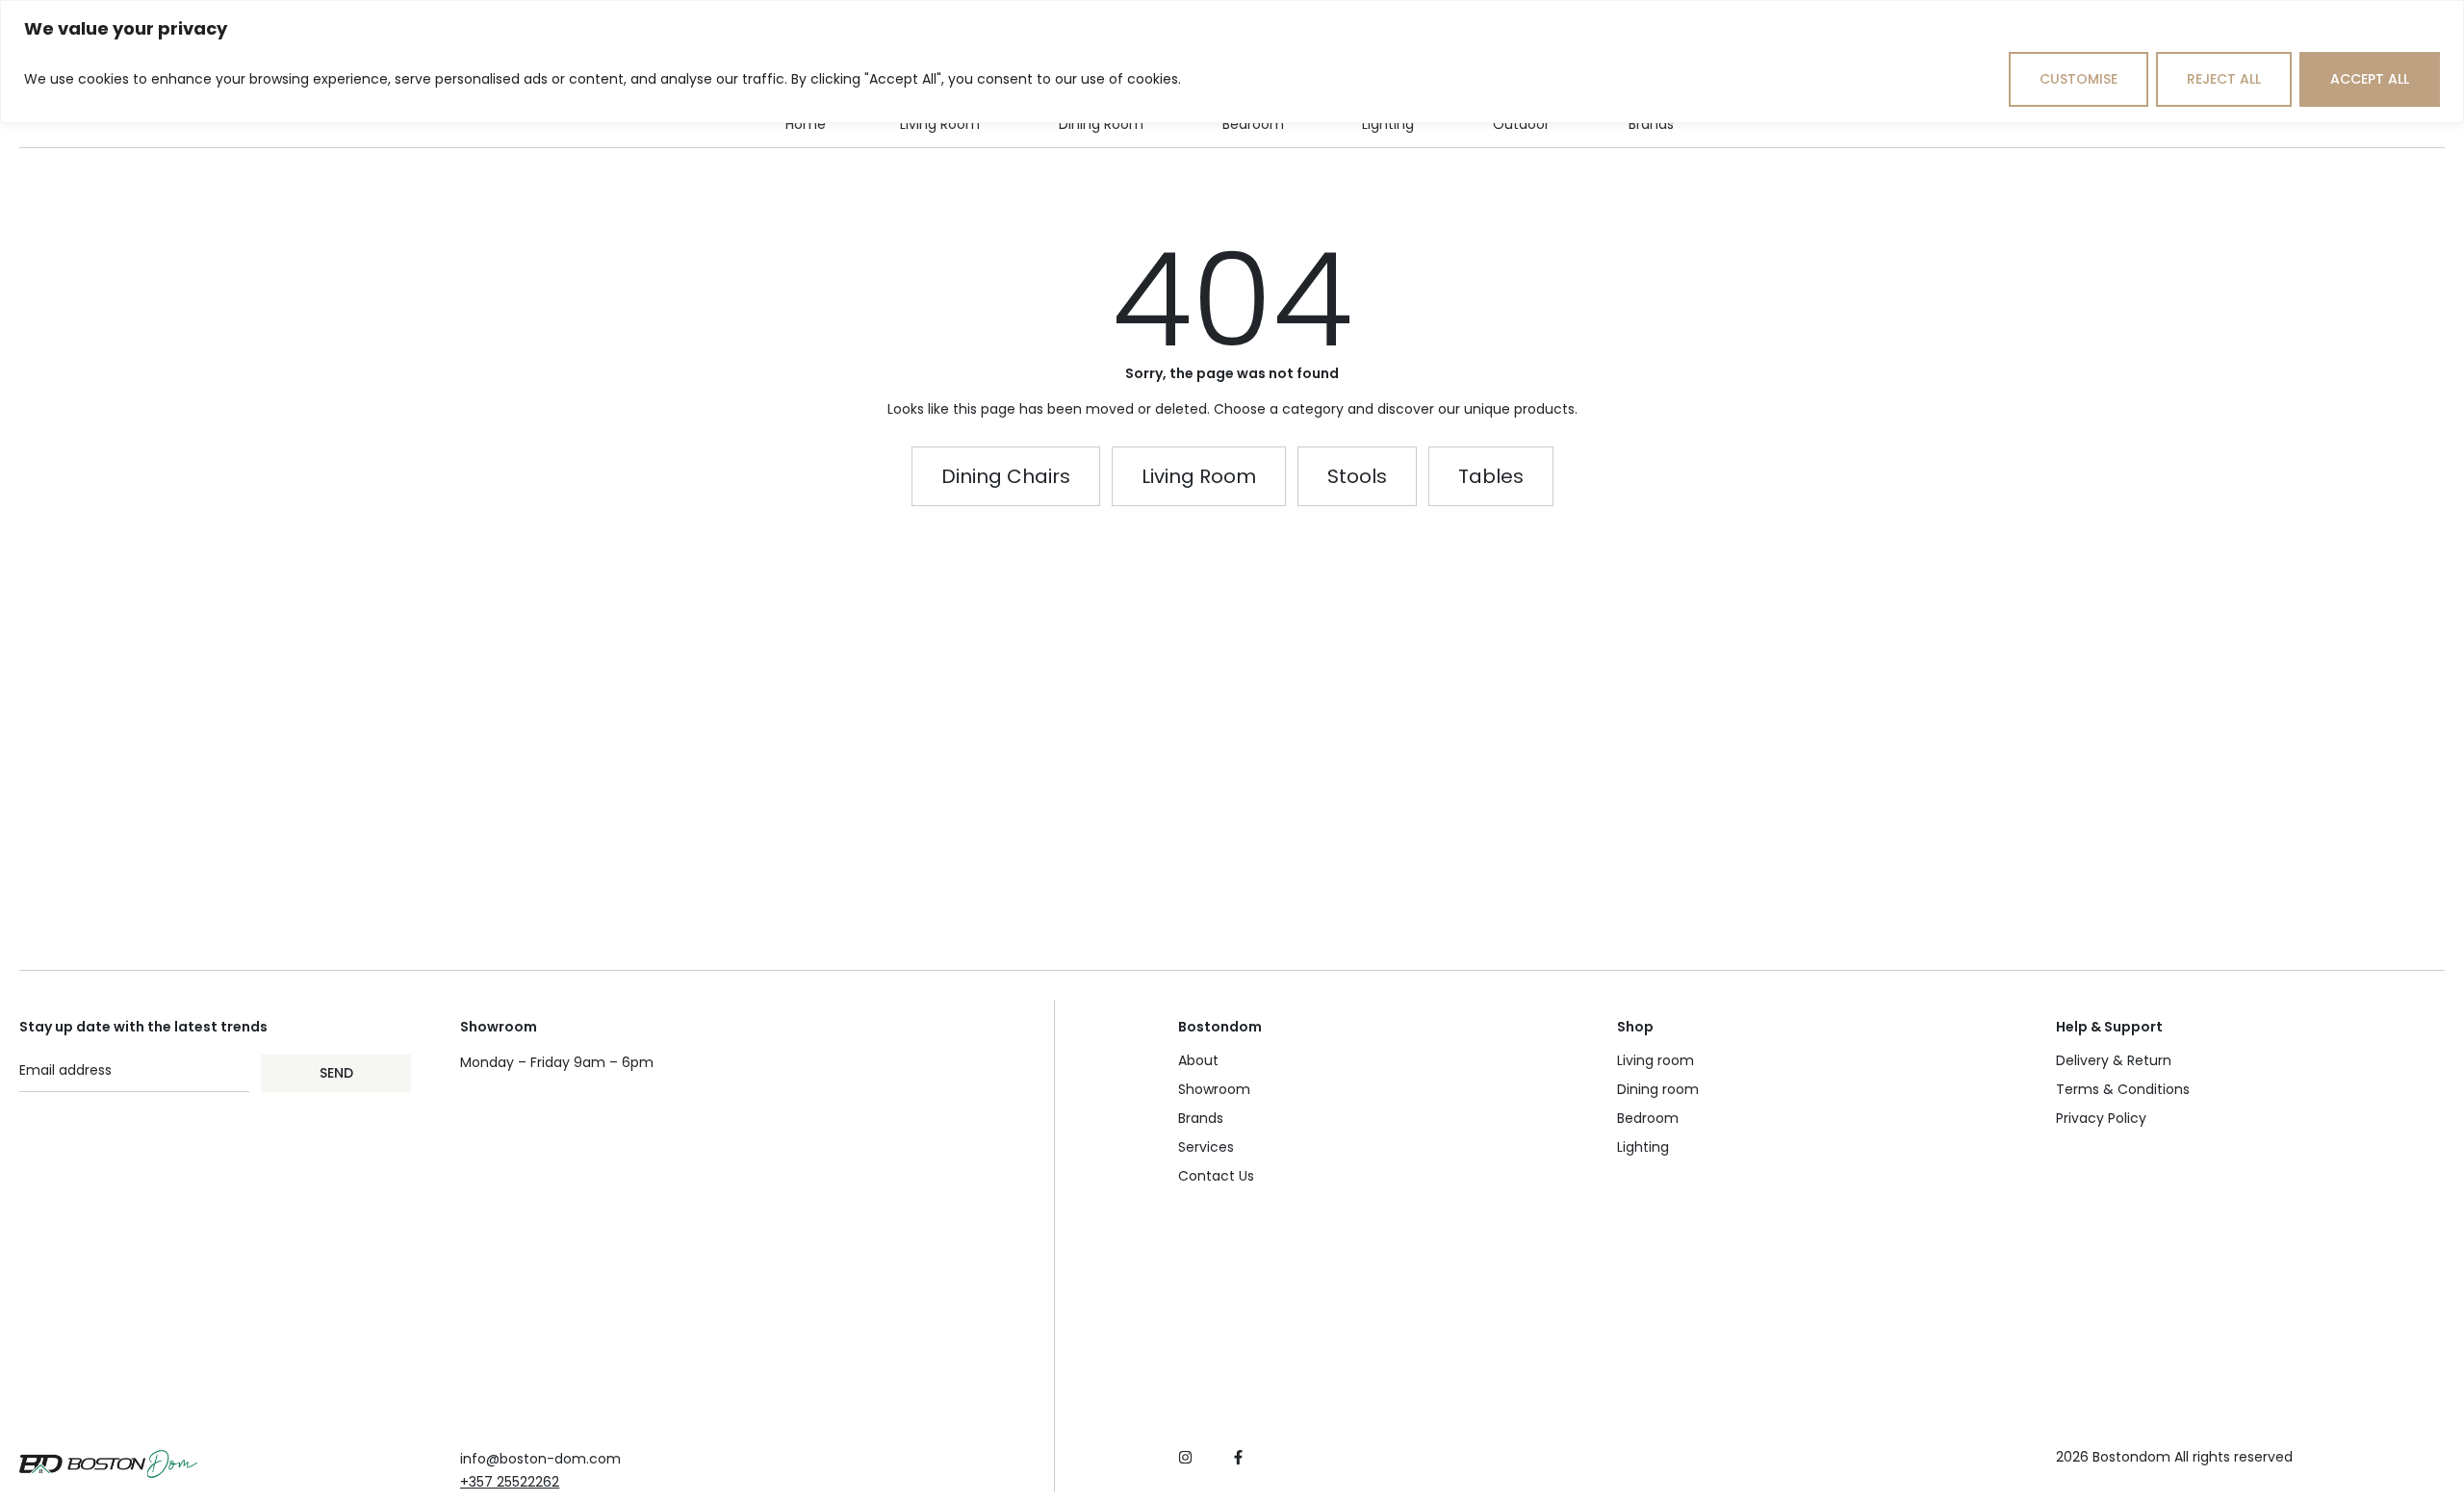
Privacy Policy (2101, 1118)
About (1198, 1060)
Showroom (1214, 1089)
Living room (1655, 1060)
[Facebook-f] (1238, 1457)
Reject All (2224, 79)
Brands (1201, 1118)
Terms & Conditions (2123, 1089)
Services (1206, 1147)
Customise (2079, 79)
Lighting (1643, 1147)
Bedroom (1648, 1118)
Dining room (1658, 1089)
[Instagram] (1185, 1457)
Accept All (2370, 79)
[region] (1232, 62)
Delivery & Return (2114, 1060)
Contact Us (1216, 1176)
